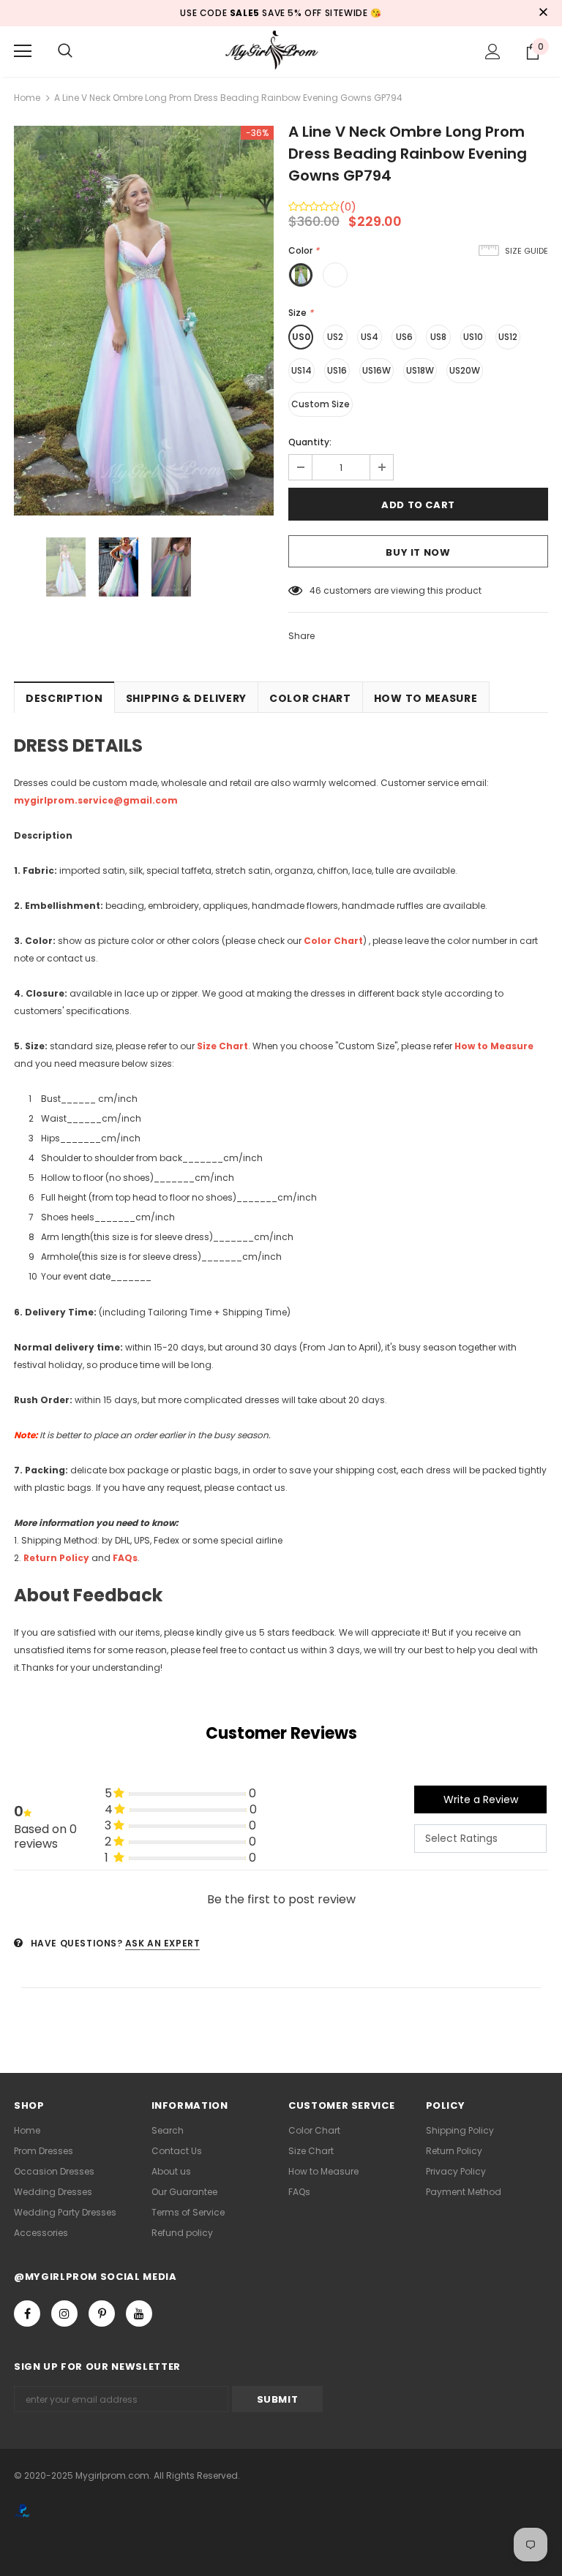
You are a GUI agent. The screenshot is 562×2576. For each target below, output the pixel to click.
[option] (144, 321)
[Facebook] (27, 2314)
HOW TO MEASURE (426, 698)
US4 (370, 337)
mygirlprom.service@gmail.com (96, 800)
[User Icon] (493, 52)
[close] (543, 13)
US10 (473, 337)
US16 (337, 370)
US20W (465, 370)
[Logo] (281, 51)
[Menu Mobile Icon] (23, 51)
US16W (376, 370)
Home (27, 98)
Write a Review (481, 1799)
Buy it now (418, 552)
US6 (404, 337)
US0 (301, 337)
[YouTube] (139, 2314)
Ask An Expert (163, 1943)
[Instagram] (64, 2314)
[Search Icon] (65, 51)
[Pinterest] (102, 2314)
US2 (335, 337)
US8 (438, 337)
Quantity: (310, 442)
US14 (301, 370)
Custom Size (321, 404)
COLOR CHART (310, 698)
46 (315, 590)
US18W (420, 370)
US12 (508, 337)
